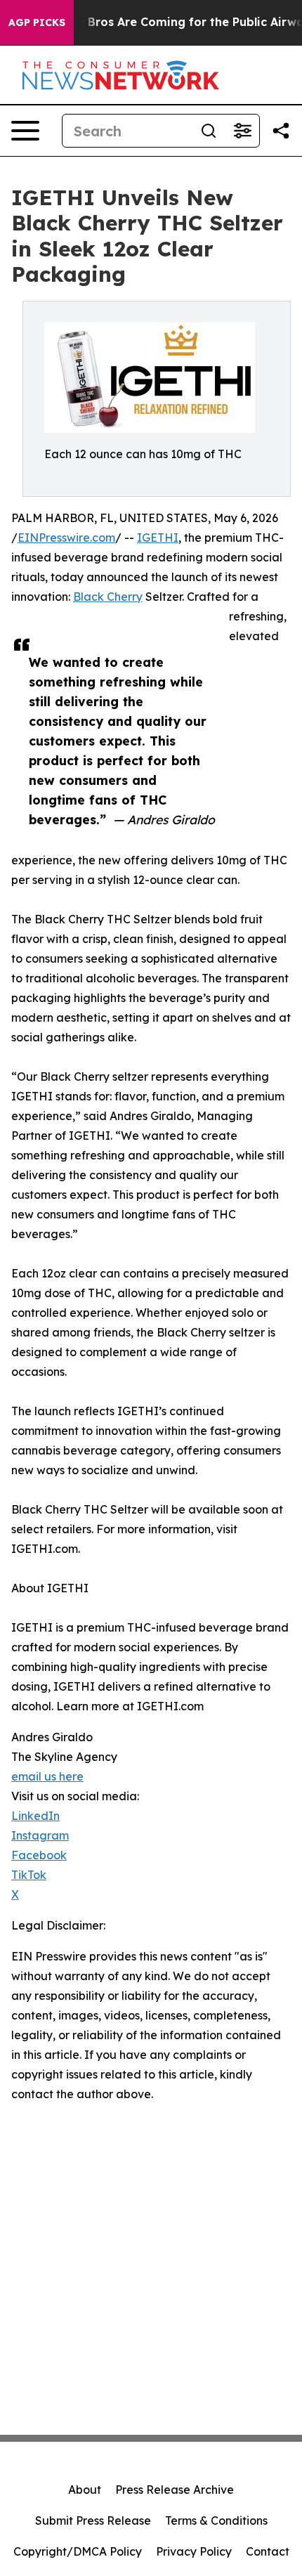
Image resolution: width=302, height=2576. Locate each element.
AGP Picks (37, 22)
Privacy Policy (194, 2551)
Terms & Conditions (216, 2520)
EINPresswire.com (66, 538)
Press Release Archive (175, 2490)
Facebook (39, 1855)
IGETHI (158, 538)
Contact (268, 2551)
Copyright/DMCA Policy (78, 2551)
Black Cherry (108, 597)
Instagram (40, 1835)
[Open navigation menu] (25, 131)
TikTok (29, 1875)
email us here (47, 1776)
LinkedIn (35, 1816)
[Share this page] (281, 131)
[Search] (209, 131)
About (85, 2490)
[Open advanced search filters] (242, 131)
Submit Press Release (93, 2520)
